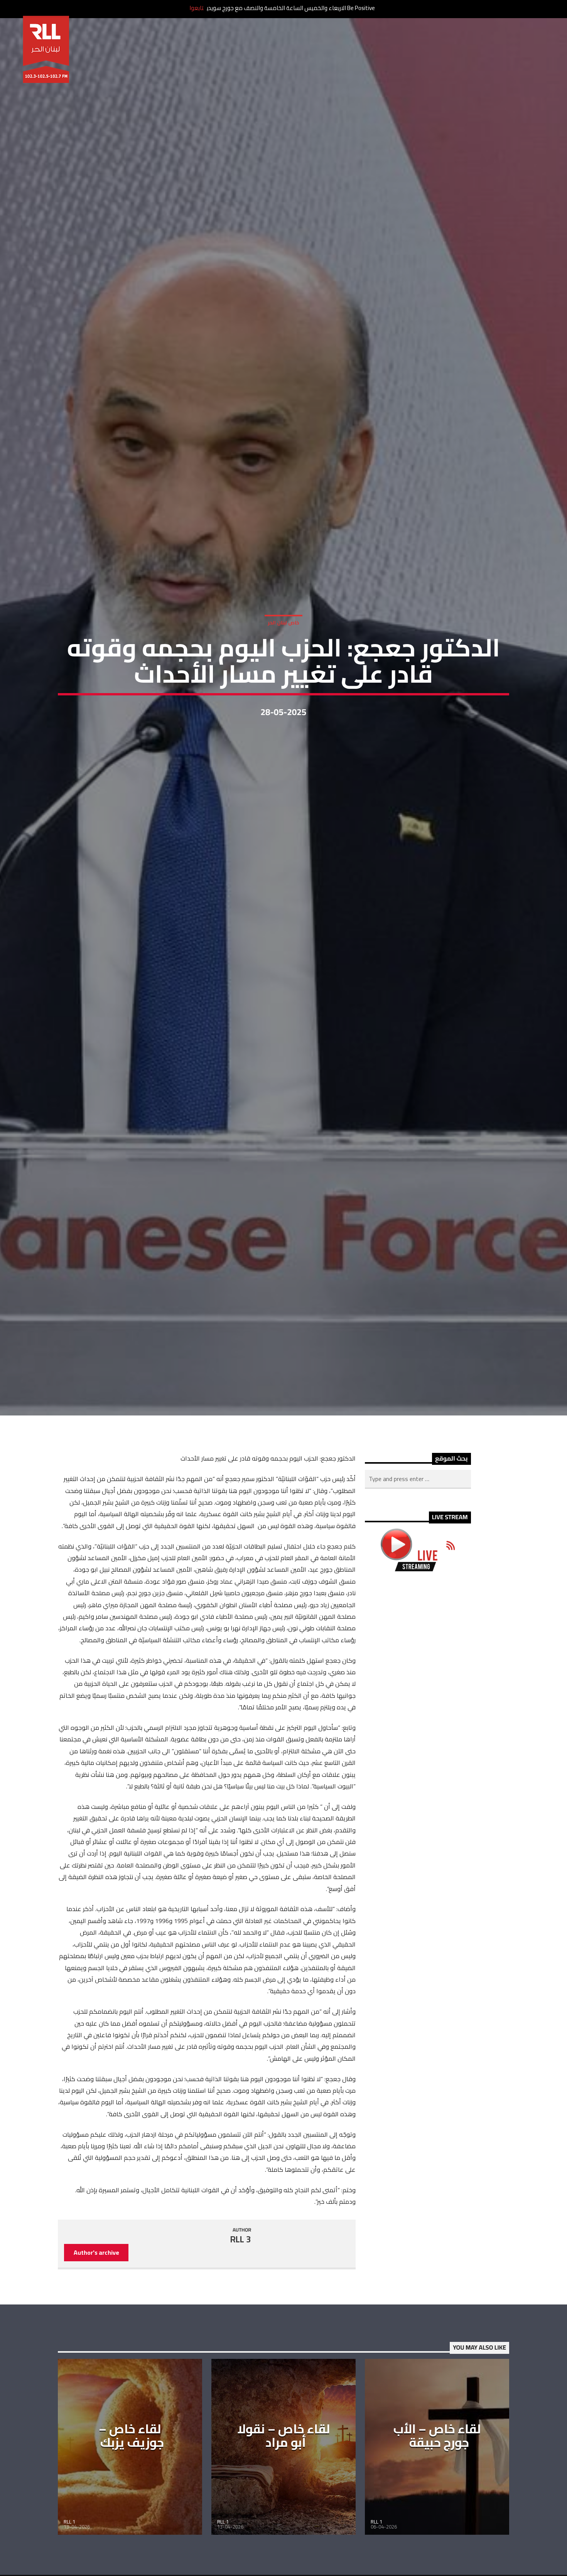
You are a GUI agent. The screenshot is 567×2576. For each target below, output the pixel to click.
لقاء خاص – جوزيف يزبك (131, 2477)
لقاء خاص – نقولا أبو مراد (284, 2477)
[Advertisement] (418, 1746)
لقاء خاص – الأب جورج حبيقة (437, 2477)
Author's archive (96, 2294)
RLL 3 (241, 2281)
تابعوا (197, 8)
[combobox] (418, 1521)
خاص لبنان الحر (283, 642)
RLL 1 (69, 2563)
